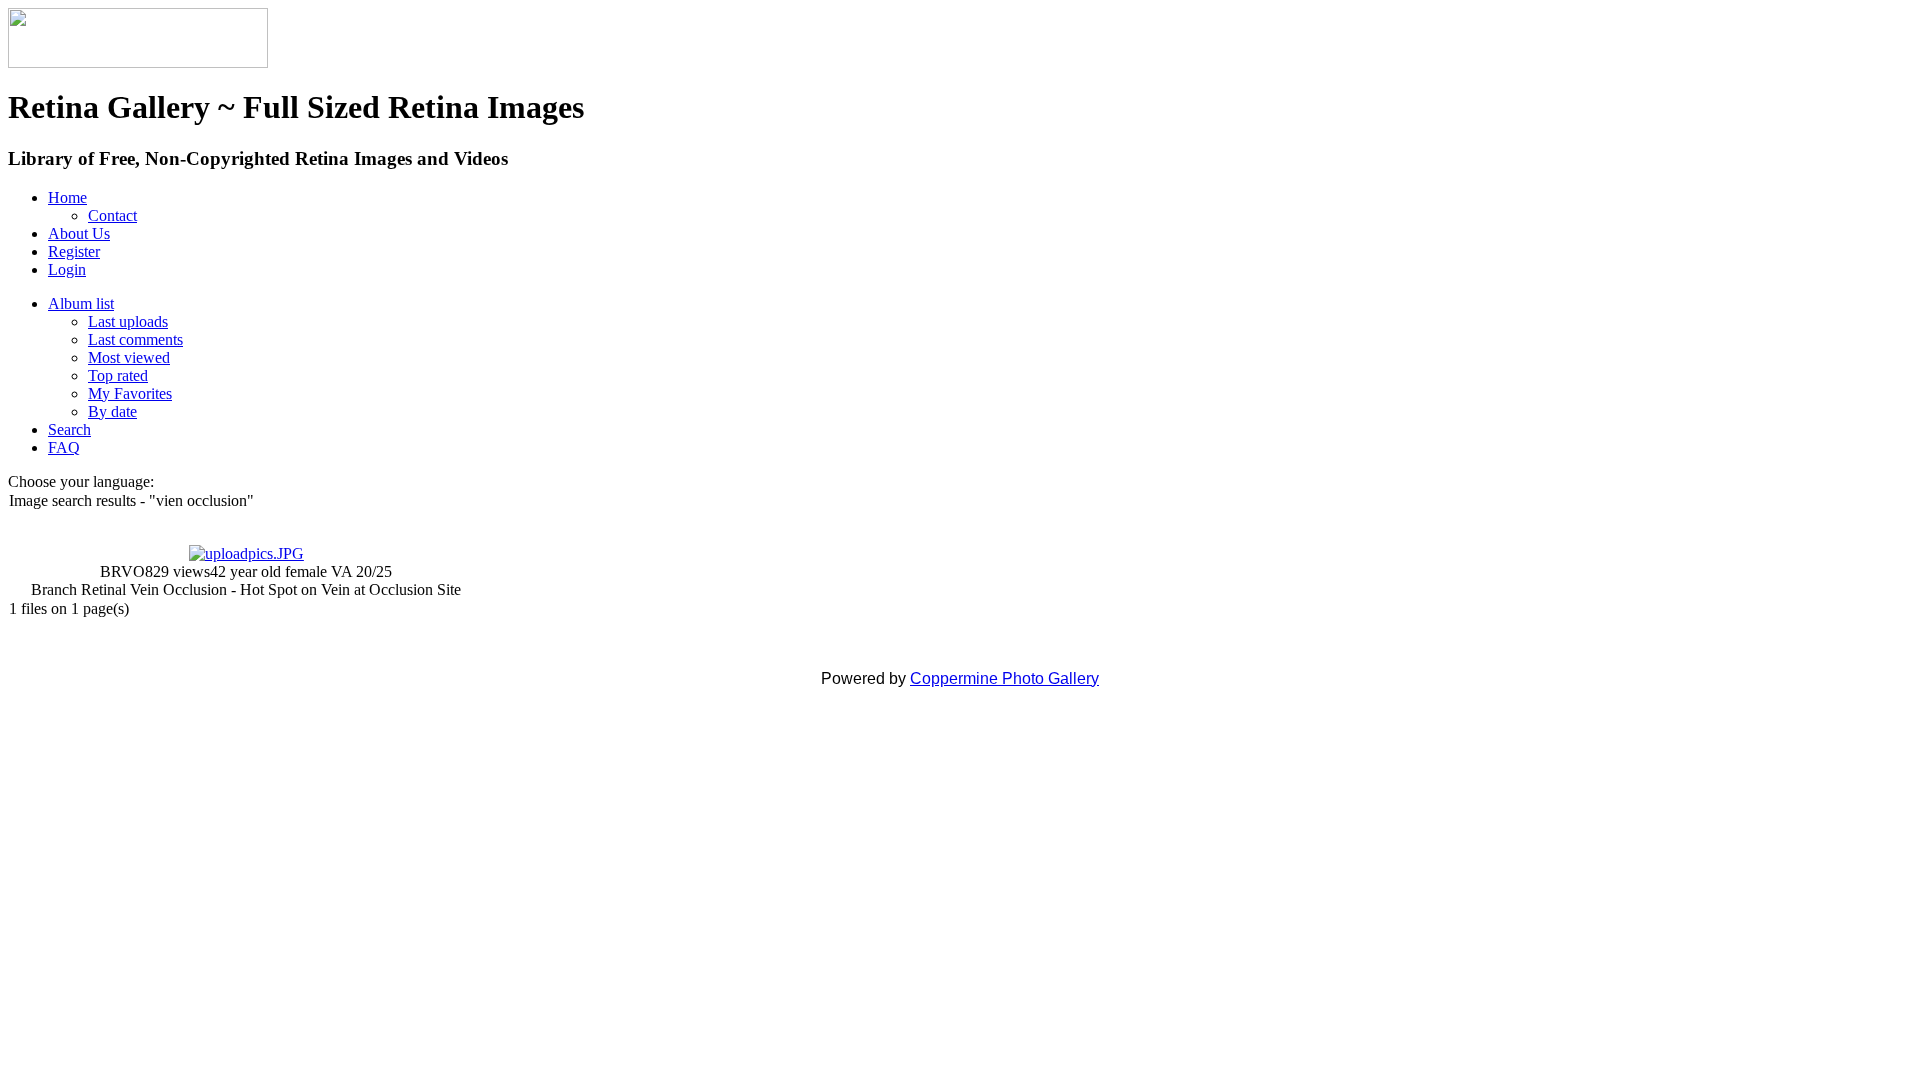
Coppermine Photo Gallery (1004, 678)
